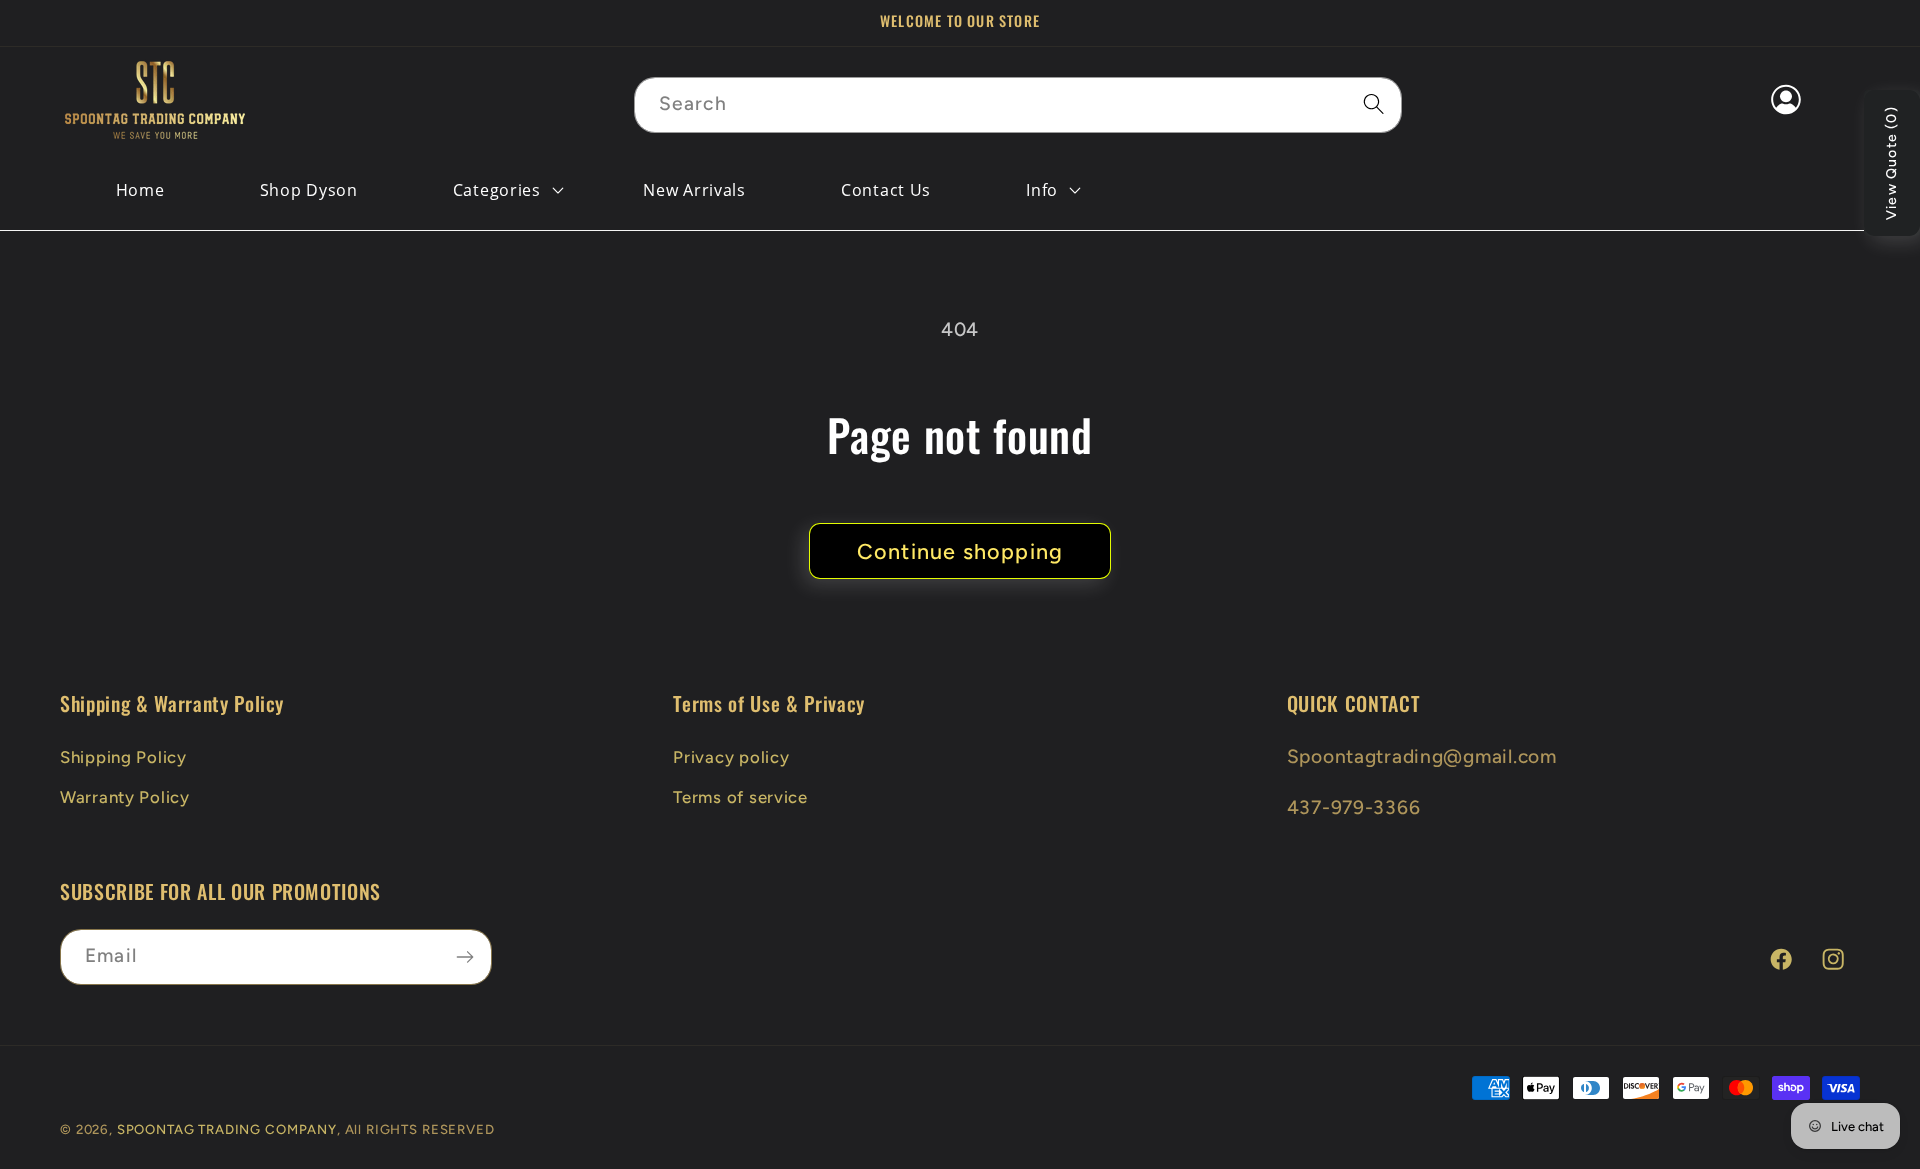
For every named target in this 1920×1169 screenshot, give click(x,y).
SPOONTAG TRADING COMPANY (227, 1129)
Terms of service (740, 797)
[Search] (1374, 104)
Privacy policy (731, 757)
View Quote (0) (1891, 163)
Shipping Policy (123, 757)
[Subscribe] (464, 957)
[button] (498, 189)
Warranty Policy (125, 797)
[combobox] (1018, 105)
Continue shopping (960, 551)
